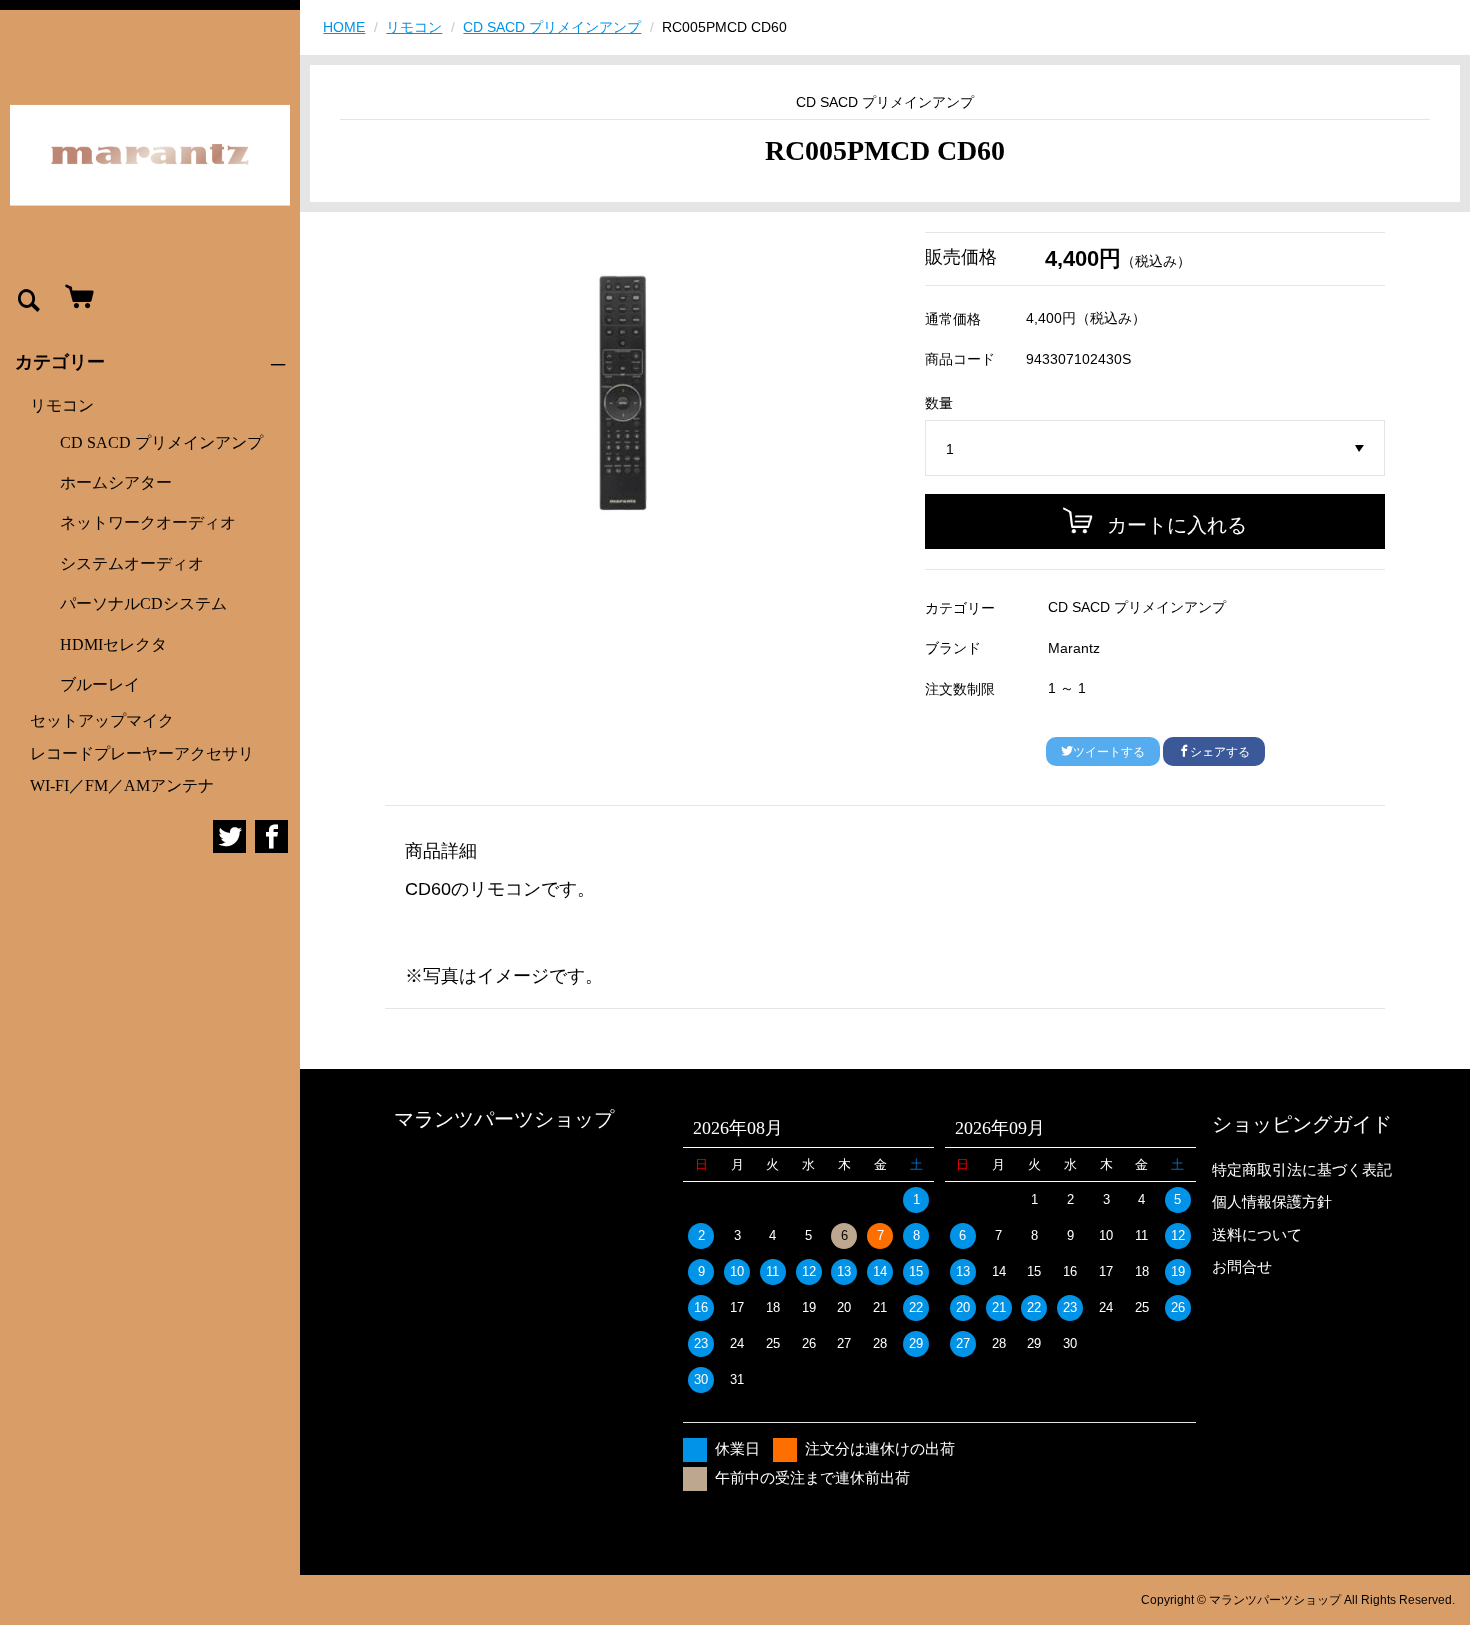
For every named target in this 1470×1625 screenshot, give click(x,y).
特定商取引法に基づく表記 (1302, 1169)
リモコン (62, 405)
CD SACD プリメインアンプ (161, 442)
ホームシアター (116, 482)
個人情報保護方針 (1272, 1201)
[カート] (75, 298)
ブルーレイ (100, 684)
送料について (1257, 1234)
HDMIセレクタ (113, 644)
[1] (1155, 449)
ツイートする (1109, 752)
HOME (344, 27)
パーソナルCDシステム (143, 603)
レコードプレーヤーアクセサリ (142, 753)
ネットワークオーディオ (148, 522)
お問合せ (1242, 1266)
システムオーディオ (132, 563)
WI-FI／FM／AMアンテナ (122, 785)
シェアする (1220, 752)
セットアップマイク (102, 720)
